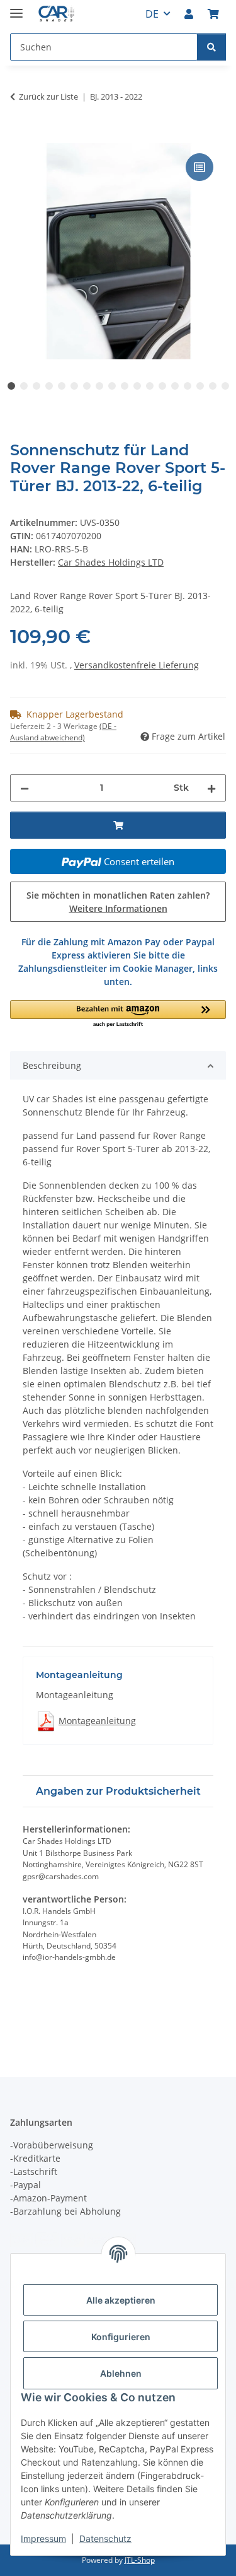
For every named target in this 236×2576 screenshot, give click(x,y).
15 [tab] (188, 386)
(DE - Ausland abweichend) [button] (63, 732)
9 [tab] (112, 386)
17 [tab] (213, 386)
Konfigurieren (121, 2337)
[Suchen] (211, 47)
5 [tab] (62, 386)
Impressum (43, 2538)
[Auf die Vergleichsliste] (199, 167)
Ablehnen (121, 2373)
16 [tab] (200, 386)
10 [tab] (125, 386)
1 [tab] (11, 386)
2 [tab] (24, 386)
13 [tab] (162, 386)
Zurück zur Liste (48, 96)
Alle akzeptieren (121, 2300)
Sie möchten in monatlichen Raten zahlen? (118, 902)
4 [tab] (49, 386)
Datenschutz (105, 2538)
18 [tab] (225, 386)
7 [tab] (87, 386)
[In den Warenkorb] (20, 136)
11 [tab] (137, 386)
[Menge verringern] (25, 788)
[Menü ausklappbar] (16, 8)
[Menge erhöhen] (211, 788)
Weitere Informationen (118, 908)
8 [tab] (99, 386)
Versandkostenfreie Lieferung (137, 665)
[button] (189, 14)
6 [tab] (74, 386)
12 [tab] (150, 386)
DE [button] (152, 14)
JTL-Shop (140, 2560)
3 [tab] (37, 386)
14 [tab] (175, 386)
